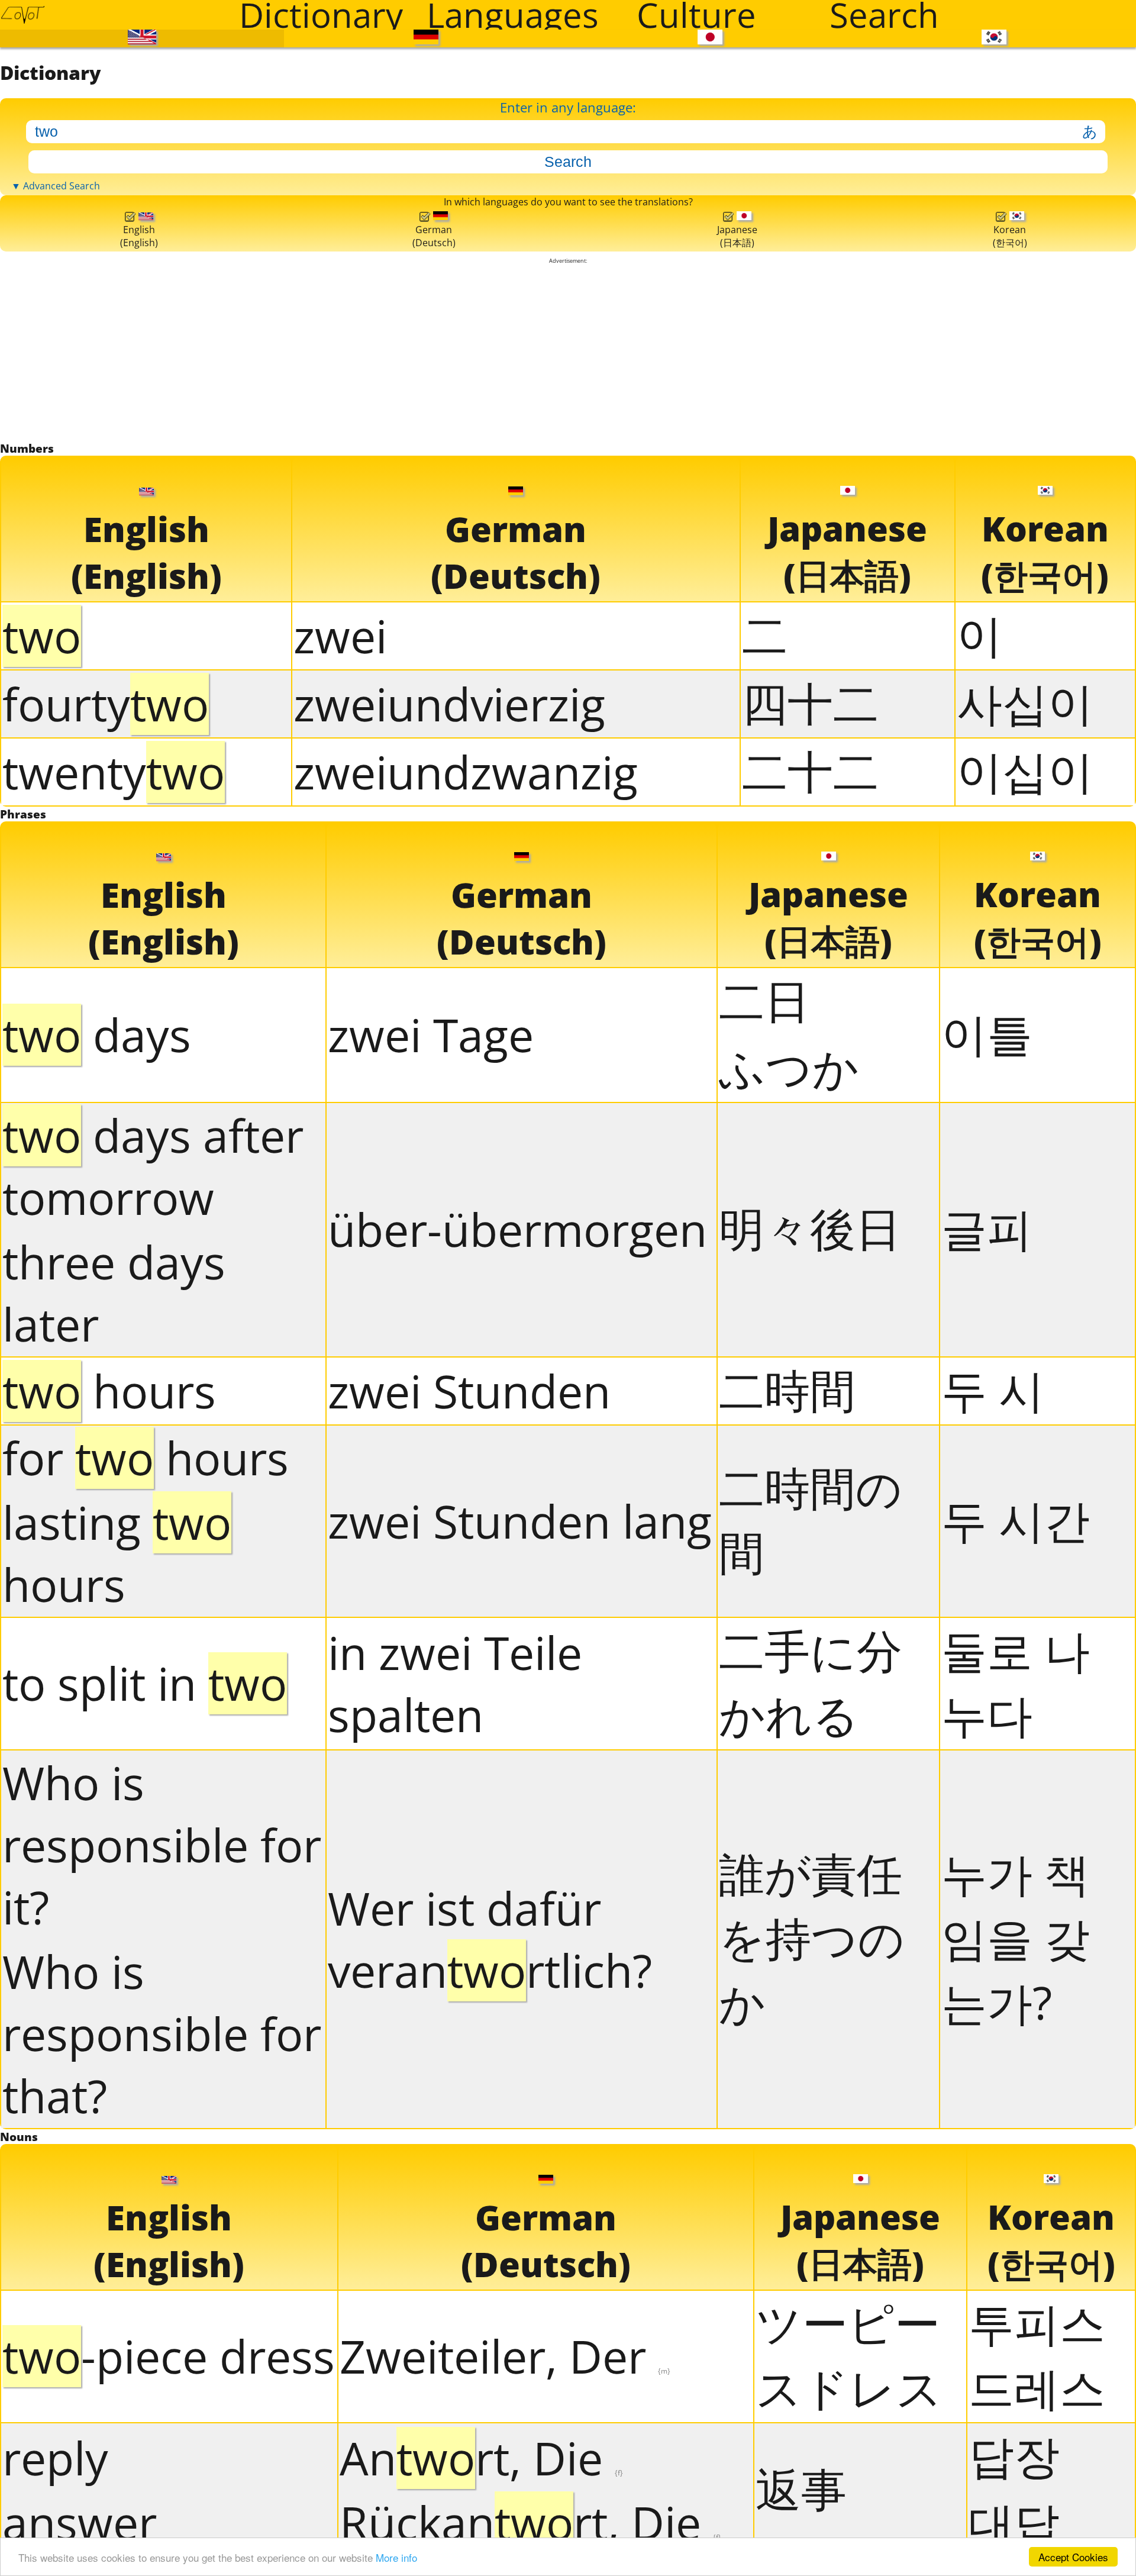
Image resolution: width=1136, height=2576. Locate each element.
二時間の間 (811, 2075)
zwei (340, 1142)
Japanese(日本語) (734, 651)
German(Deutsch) (430, 652)
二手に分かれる (811, 2237)
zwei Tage (431, 1590)
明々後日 (810, 1783)
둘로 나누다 (1016, 2237)
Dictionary (321, 15)
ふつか (789, 1622)
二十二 (810, 1277)
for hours (146, 2012)
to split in (145, 2238)
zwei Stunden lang (520, 2076)
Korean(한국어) (1008, 651)
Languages (513, 15)
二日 (764, 1555)
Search (884, 15)
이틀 (987, 1589)
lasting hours (117, 2108)
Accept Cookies (1073, 2557)
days (97, 1590)
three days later (114, 1848)
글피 (987, 1783)
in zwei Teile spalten (455, 2238)
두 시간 (1016, 2074)
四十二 (810, 1209)
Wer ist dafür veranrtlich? (490, 2494)
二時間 (787, 1944)
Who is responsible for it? (162, 2399)
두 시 (993, 1944)
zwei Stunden (469, 1945)
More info (396, 2557)
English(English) (138, 652)
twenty (114, 1278)
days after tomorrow (153, 1721)
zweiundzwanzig (466, 1278)
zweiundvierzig (449, 1210)
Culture (696, 15)
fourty (106, 1210)
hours (109, 1945)
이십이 (1025, 1277)
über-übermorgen (517, 1784)
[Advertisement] (568, 810)
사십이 (1025, 1209)
